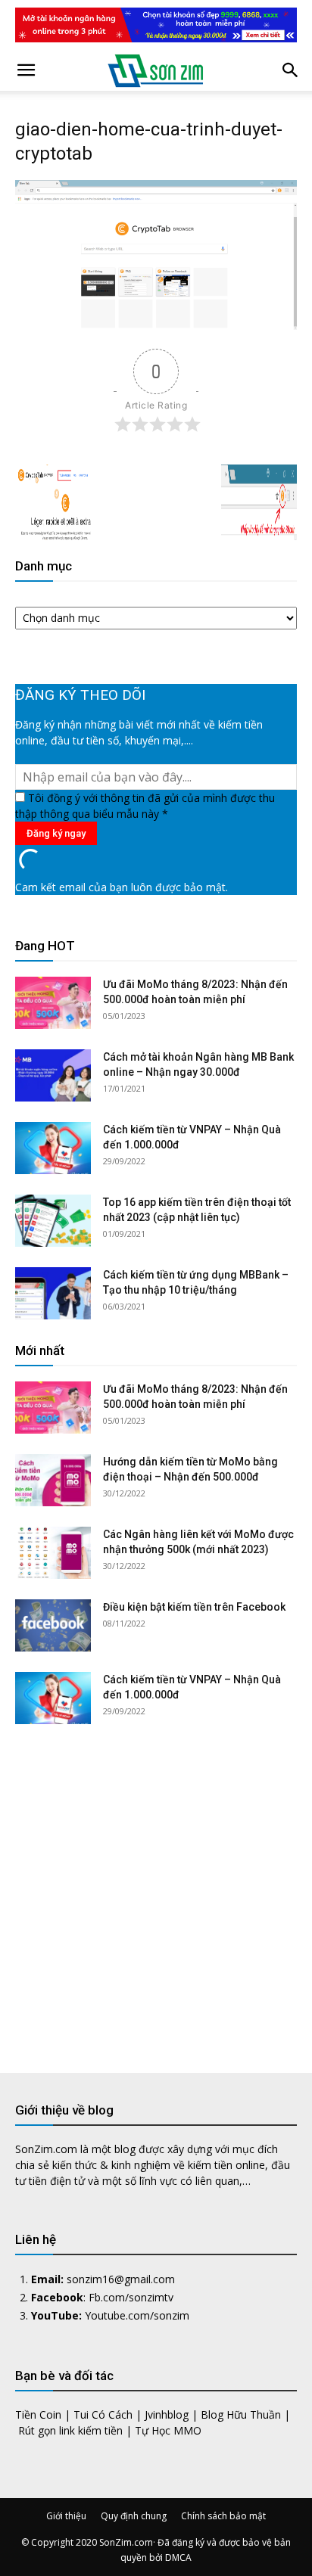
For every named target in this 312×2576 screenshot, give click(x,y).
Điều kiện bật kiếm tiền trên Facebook (194, 1607)
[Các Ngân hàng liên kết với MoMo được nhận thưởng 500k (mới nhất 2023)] (53, 1553)
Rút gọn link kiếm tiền (70, 2430)
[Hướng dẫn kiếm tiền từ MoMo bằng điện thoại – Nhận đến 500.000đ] (53, 1480)
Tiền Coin (38, 2414)
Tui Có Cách (103, 2414)
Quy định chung (134, 2516)
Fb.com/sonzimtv (131, 2297)
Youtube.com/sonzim (137, 2315)
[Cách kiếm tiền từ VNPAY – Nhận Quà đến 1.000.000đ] (53, 1148)
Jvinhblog (167, 2414)
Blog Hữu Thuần (241, 2414)
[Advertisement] (156, 1887)
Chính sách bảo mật (223, 2516)
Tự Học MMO (168, 2430)
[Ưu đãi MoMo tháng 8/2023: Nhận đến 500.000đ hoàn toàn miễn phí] (53, 1003)
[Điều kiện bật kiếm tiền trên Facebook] (53, 1625)
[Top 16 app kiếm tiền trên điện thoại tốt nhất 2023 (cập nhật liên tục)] (53, 1221)
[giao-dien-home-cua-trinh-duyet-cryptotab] (156, 326)
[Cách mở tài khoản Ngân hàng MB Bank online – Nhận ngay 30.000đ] (53, 1075)
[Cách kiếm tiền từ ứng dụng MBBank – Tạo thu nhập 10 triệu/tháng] (53, 1293)
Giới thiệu (66, 2516)
